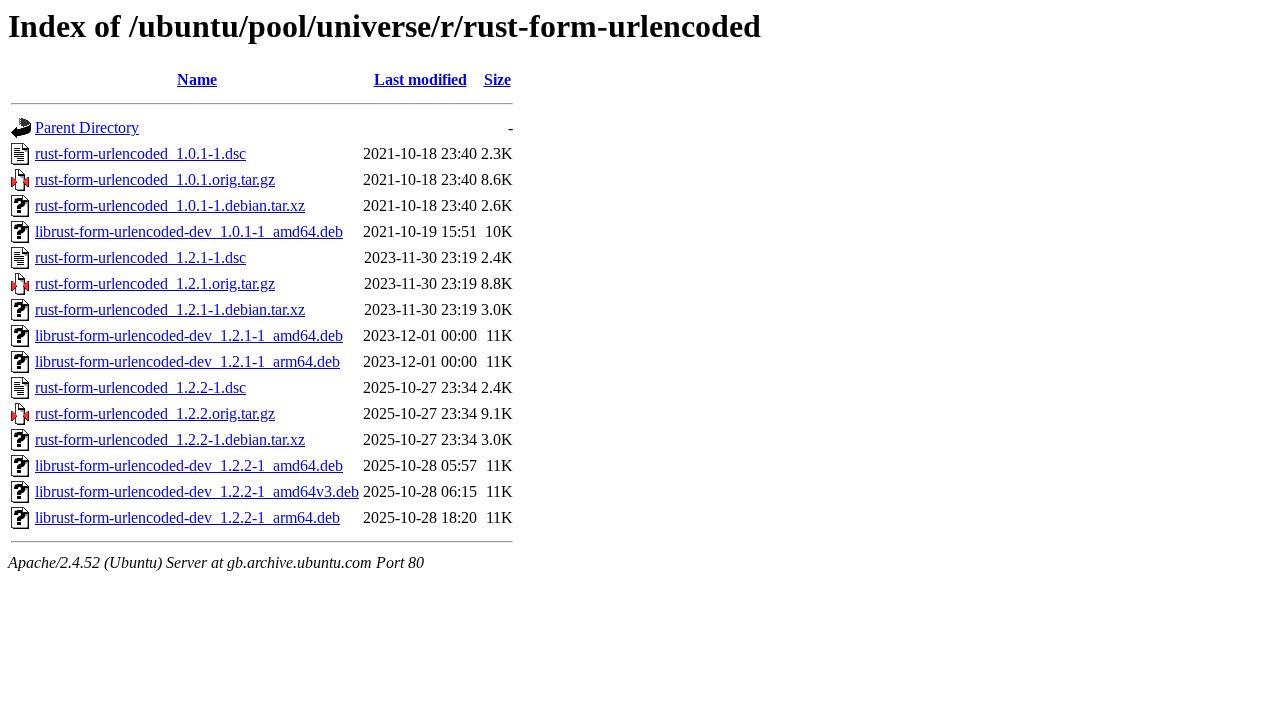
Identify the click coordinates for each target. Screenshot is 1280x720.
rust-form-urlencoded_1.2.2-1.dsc (140, 387)
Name (197, 79)
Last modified (420, 79)
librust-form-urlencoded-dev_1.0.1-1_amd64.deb (189, 231)
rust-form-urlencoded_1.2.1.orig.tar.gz (155, 283)
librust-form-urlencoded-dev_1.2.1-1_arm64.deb (187, 361)
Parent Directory (87, 127)
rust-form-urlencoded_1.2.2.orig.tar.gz (155, 413)
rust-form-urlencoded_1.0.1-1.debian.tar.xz (170, 205)
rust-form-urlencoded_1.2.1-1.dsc (140, 257)
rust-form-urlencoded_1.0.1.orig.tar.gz (155, 179)
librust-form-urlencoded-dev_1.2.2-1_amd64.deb (189, 465)
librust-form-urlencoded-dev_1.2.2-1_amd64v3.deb (197, 491)
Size (497, 79)
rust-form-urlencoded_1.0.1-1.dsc (140, 153)
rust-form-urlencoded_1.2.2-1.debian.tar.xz (170, 439)
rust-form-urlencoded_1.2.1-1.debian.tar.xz (170, 309)
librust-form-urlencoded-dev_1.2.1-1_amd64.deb (189, 335)
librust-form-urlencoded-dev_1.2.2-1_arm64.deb (187, 517)
